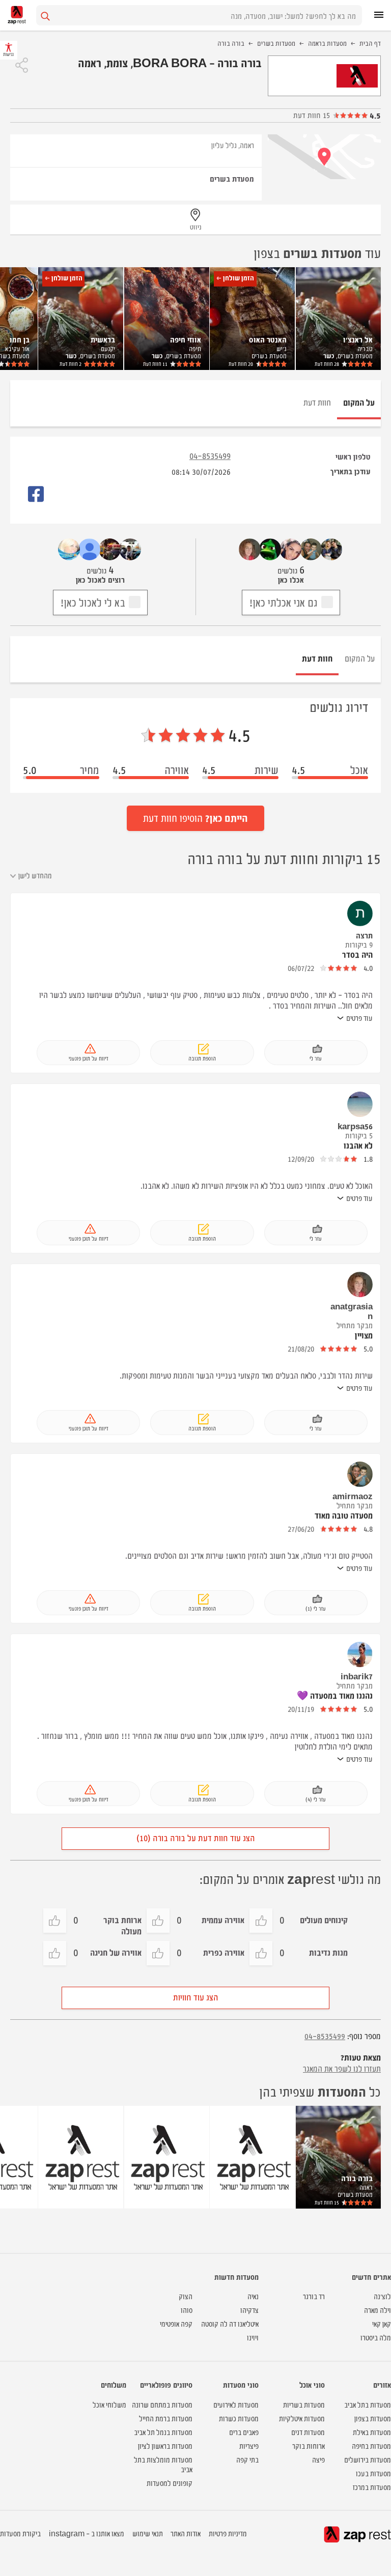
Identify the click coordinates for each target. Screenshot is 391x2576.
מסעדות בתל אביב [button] (368, 2404)
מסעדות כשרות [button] (239, 2418)
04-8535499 (210, 455)
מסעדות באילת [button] (372, 2432)
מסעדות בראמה (327, 43)
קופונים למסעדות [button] (170, 2483)
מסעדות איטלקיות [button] (302, 2418)
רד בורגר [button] (314, 2296)
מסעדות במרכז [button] (372, 2487)
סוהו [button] (187, 2310)
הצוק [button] (186, 2296)
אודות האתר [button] (186, 2533)
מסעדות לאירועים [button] (236, 2404)
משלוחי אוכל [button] (109, 2404)
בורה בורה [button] (357, 2178)
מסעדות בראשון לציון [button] (165, 2445)
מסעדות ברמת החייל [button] (166, 2418)
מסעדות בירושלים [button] (368, 2459)
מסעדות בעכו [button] (373, 2473)
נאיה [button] (253, 2296)
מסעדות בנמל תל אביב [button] (163, 2432)
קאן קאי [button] (382, 2323)
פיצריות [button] (249, 2445)
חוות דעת (327, 364)
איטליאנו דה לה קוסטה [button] (230, 2323)
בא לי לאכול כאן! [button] (93, 602)
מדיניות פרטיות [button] (228, 2533)
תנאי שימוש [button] (148, 2533)
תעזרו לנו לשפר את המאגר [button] (342, 2068)
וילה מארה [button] (378, 2310)
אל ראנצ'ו (358, 339)
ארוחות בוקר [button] (309, 2445)
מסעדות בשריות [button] (304, 2404)
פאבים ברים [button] (244, 2432)
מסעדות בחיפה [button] (371, 2445)
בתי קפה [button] (247, 2459)
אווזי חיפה (186, 339)
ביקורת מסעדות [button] (20, 2533)
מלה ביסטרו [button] (376, 2337)
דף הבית (370, 43)
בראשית (103, 339)
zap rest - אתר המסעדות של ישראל (17, 15)
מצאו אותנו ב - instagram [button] (87, 2533)
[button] (22, 65)
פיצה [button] (318, 2459)
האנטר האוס (268, 339)
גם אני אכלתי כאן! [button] (283, 602)
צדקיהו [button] (249, 2310)
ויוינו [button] (253, 2337)
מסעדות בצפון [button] (373, 2418)
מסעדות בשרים (276, 43)
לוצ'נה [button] (382, 2296)
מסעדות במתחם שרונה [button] (162, 2404)
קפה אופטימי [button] (176, 2323)
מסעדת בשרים (232, 178)
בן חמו (20, 339)
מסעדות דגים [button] (308, 2432)
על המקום (360, 658)
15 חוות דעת (312, 115)
